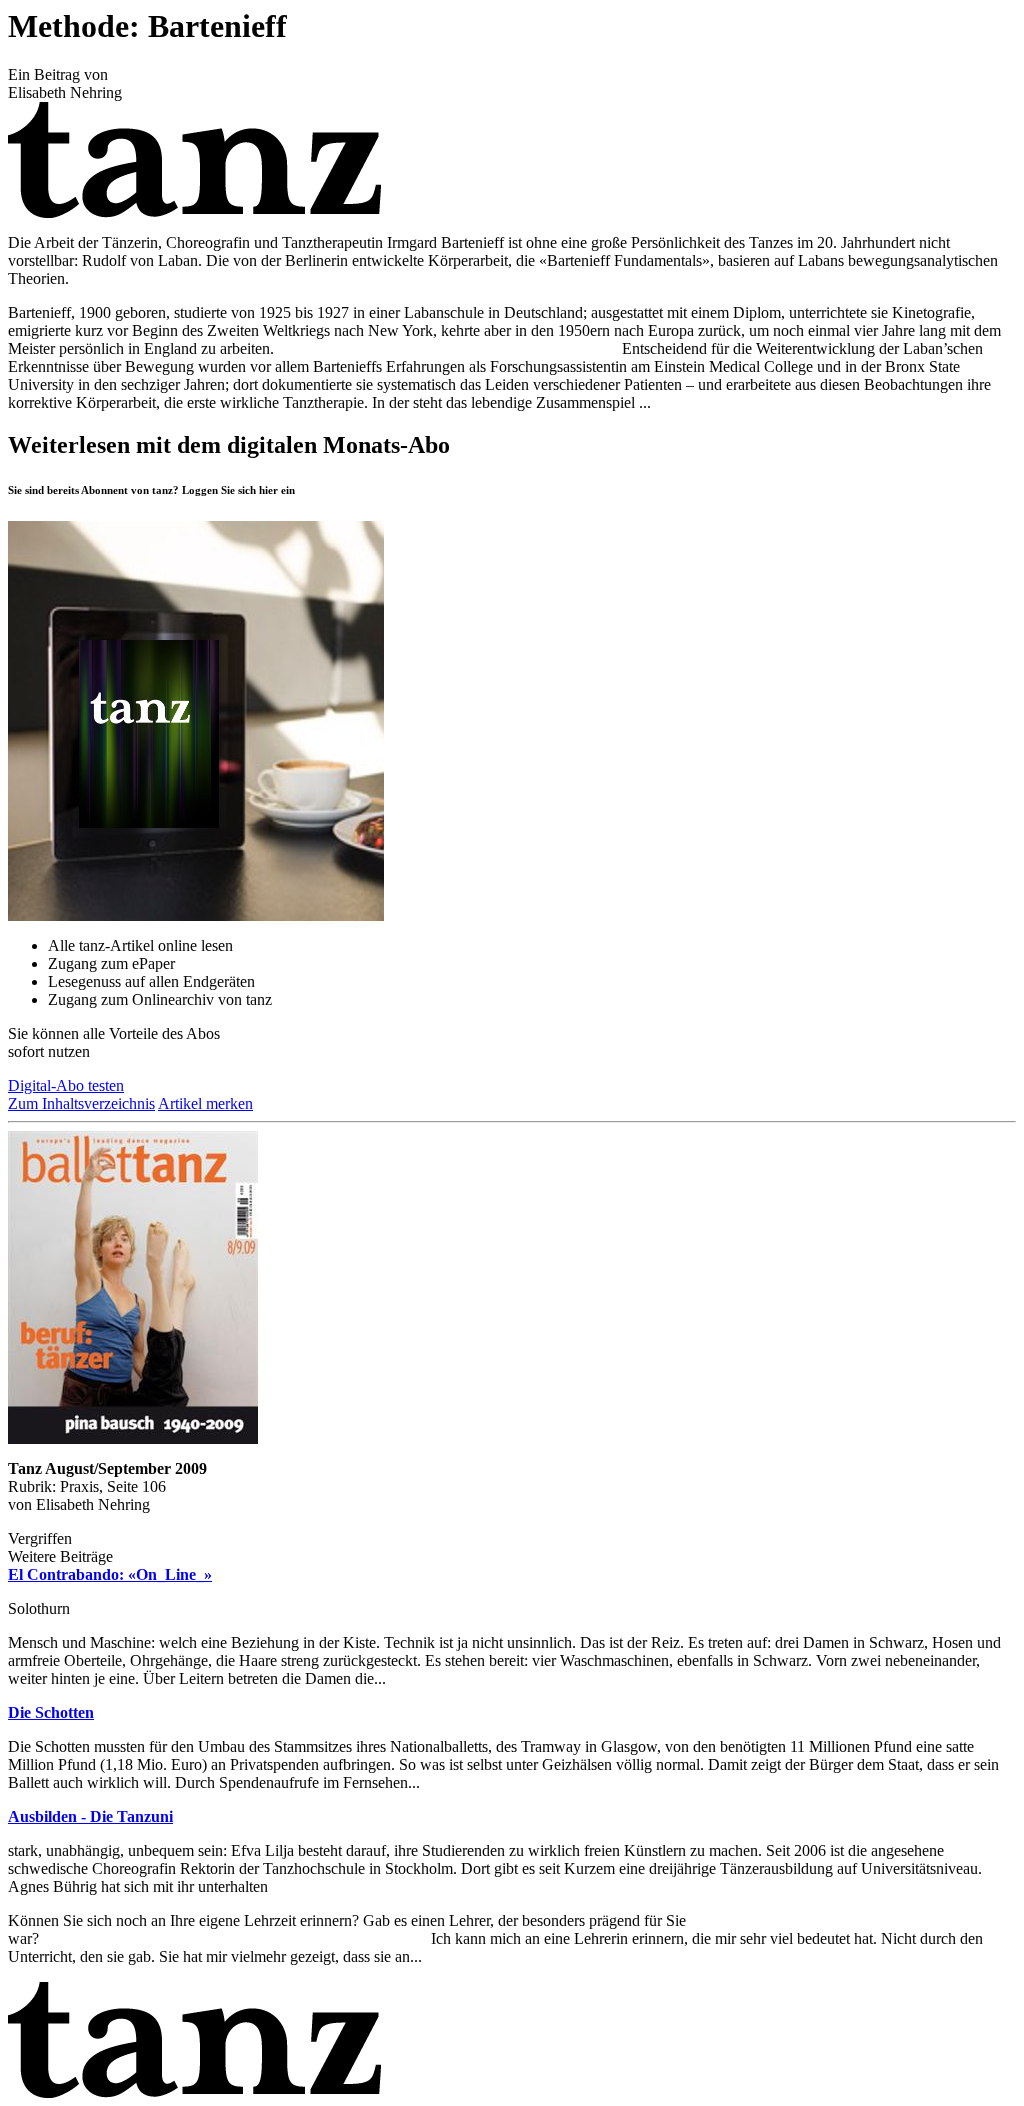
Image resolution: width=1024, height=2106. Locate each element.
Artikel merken (205, 1103)
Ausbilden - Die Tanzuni (90, 1816)
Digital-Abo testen (66, 1085)
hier (268, 490)
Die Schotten (51, 1712)
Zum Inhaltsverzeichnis (81, 1103)
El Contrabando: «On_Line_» (110, 1574)
